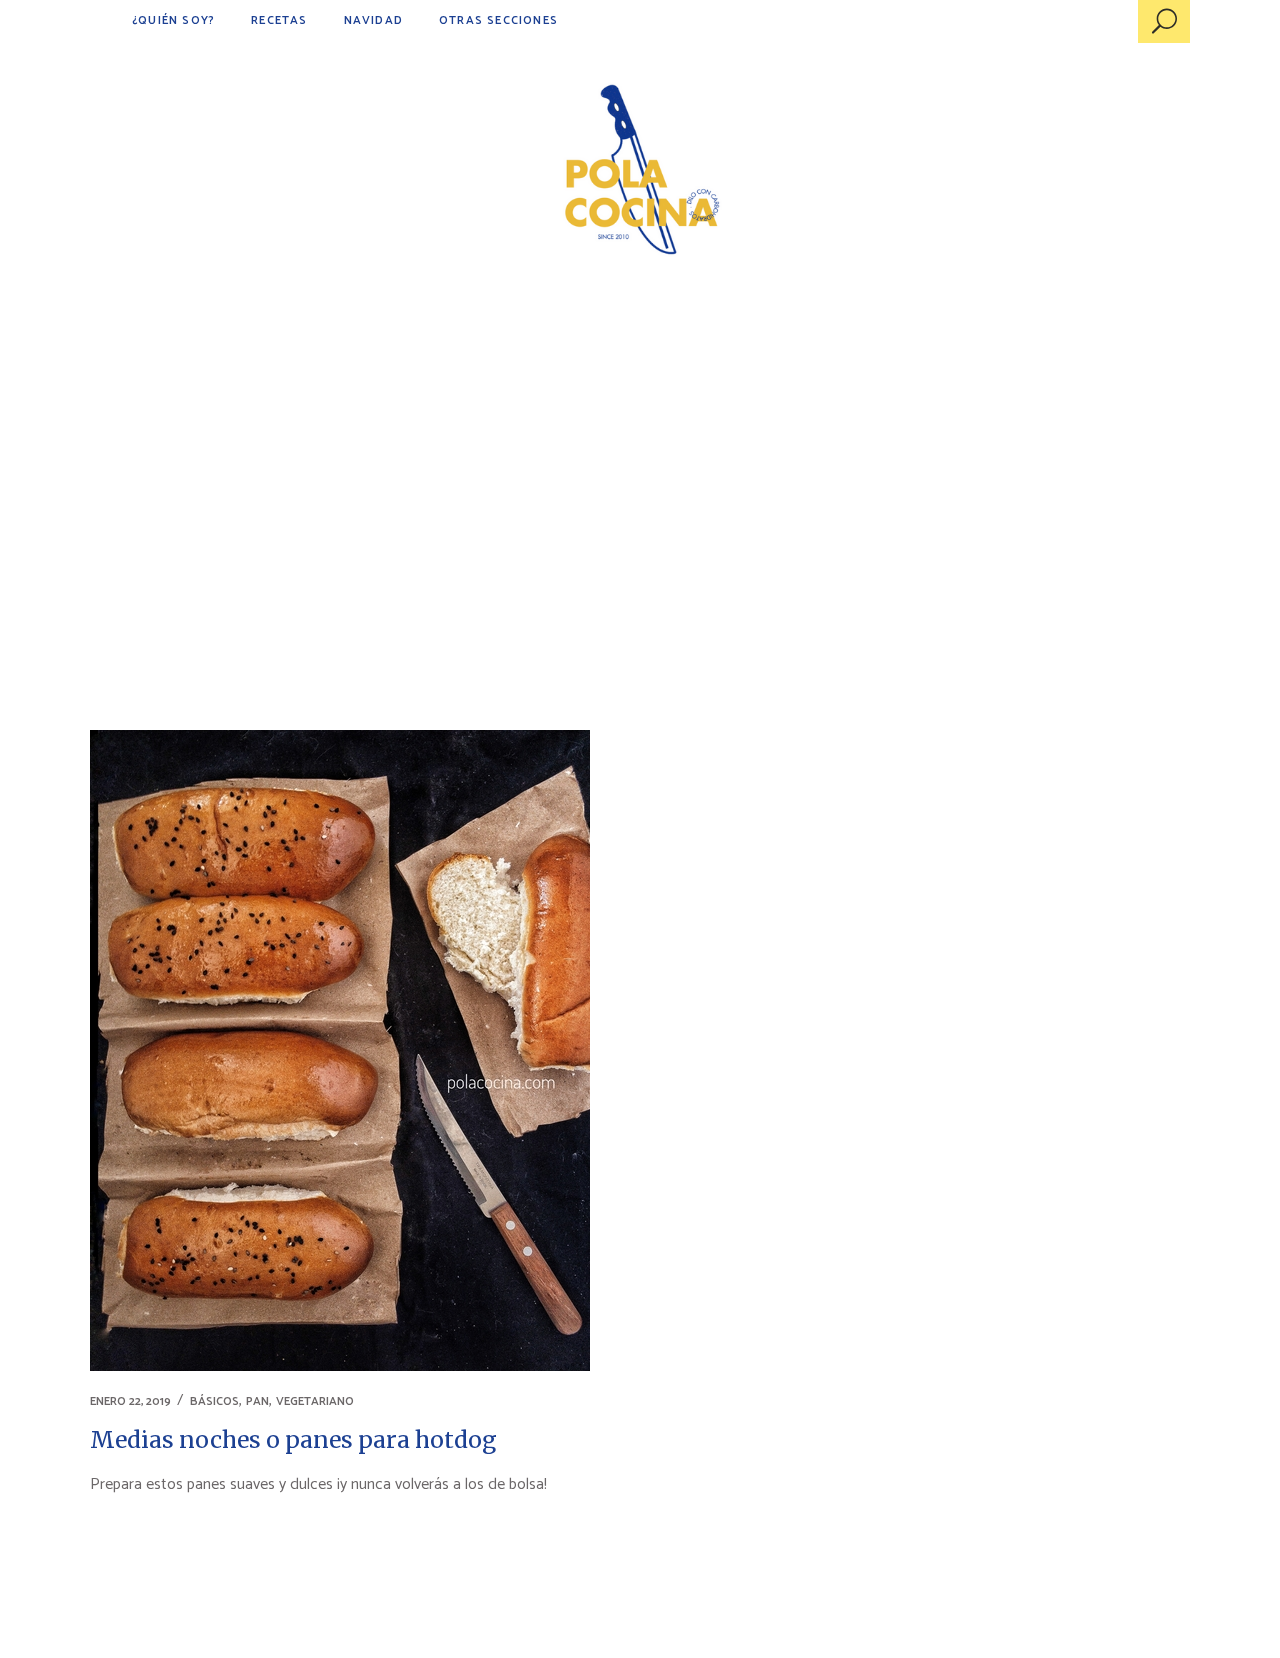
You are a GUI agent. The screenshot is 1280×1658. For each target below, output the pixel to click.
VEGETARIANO (315, 1401)
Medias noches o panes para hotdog (293, 1439)
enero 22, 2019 (130, 1401)
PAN (257, 1401)
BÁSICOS (214, 1401)
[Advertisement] (640, 450)
